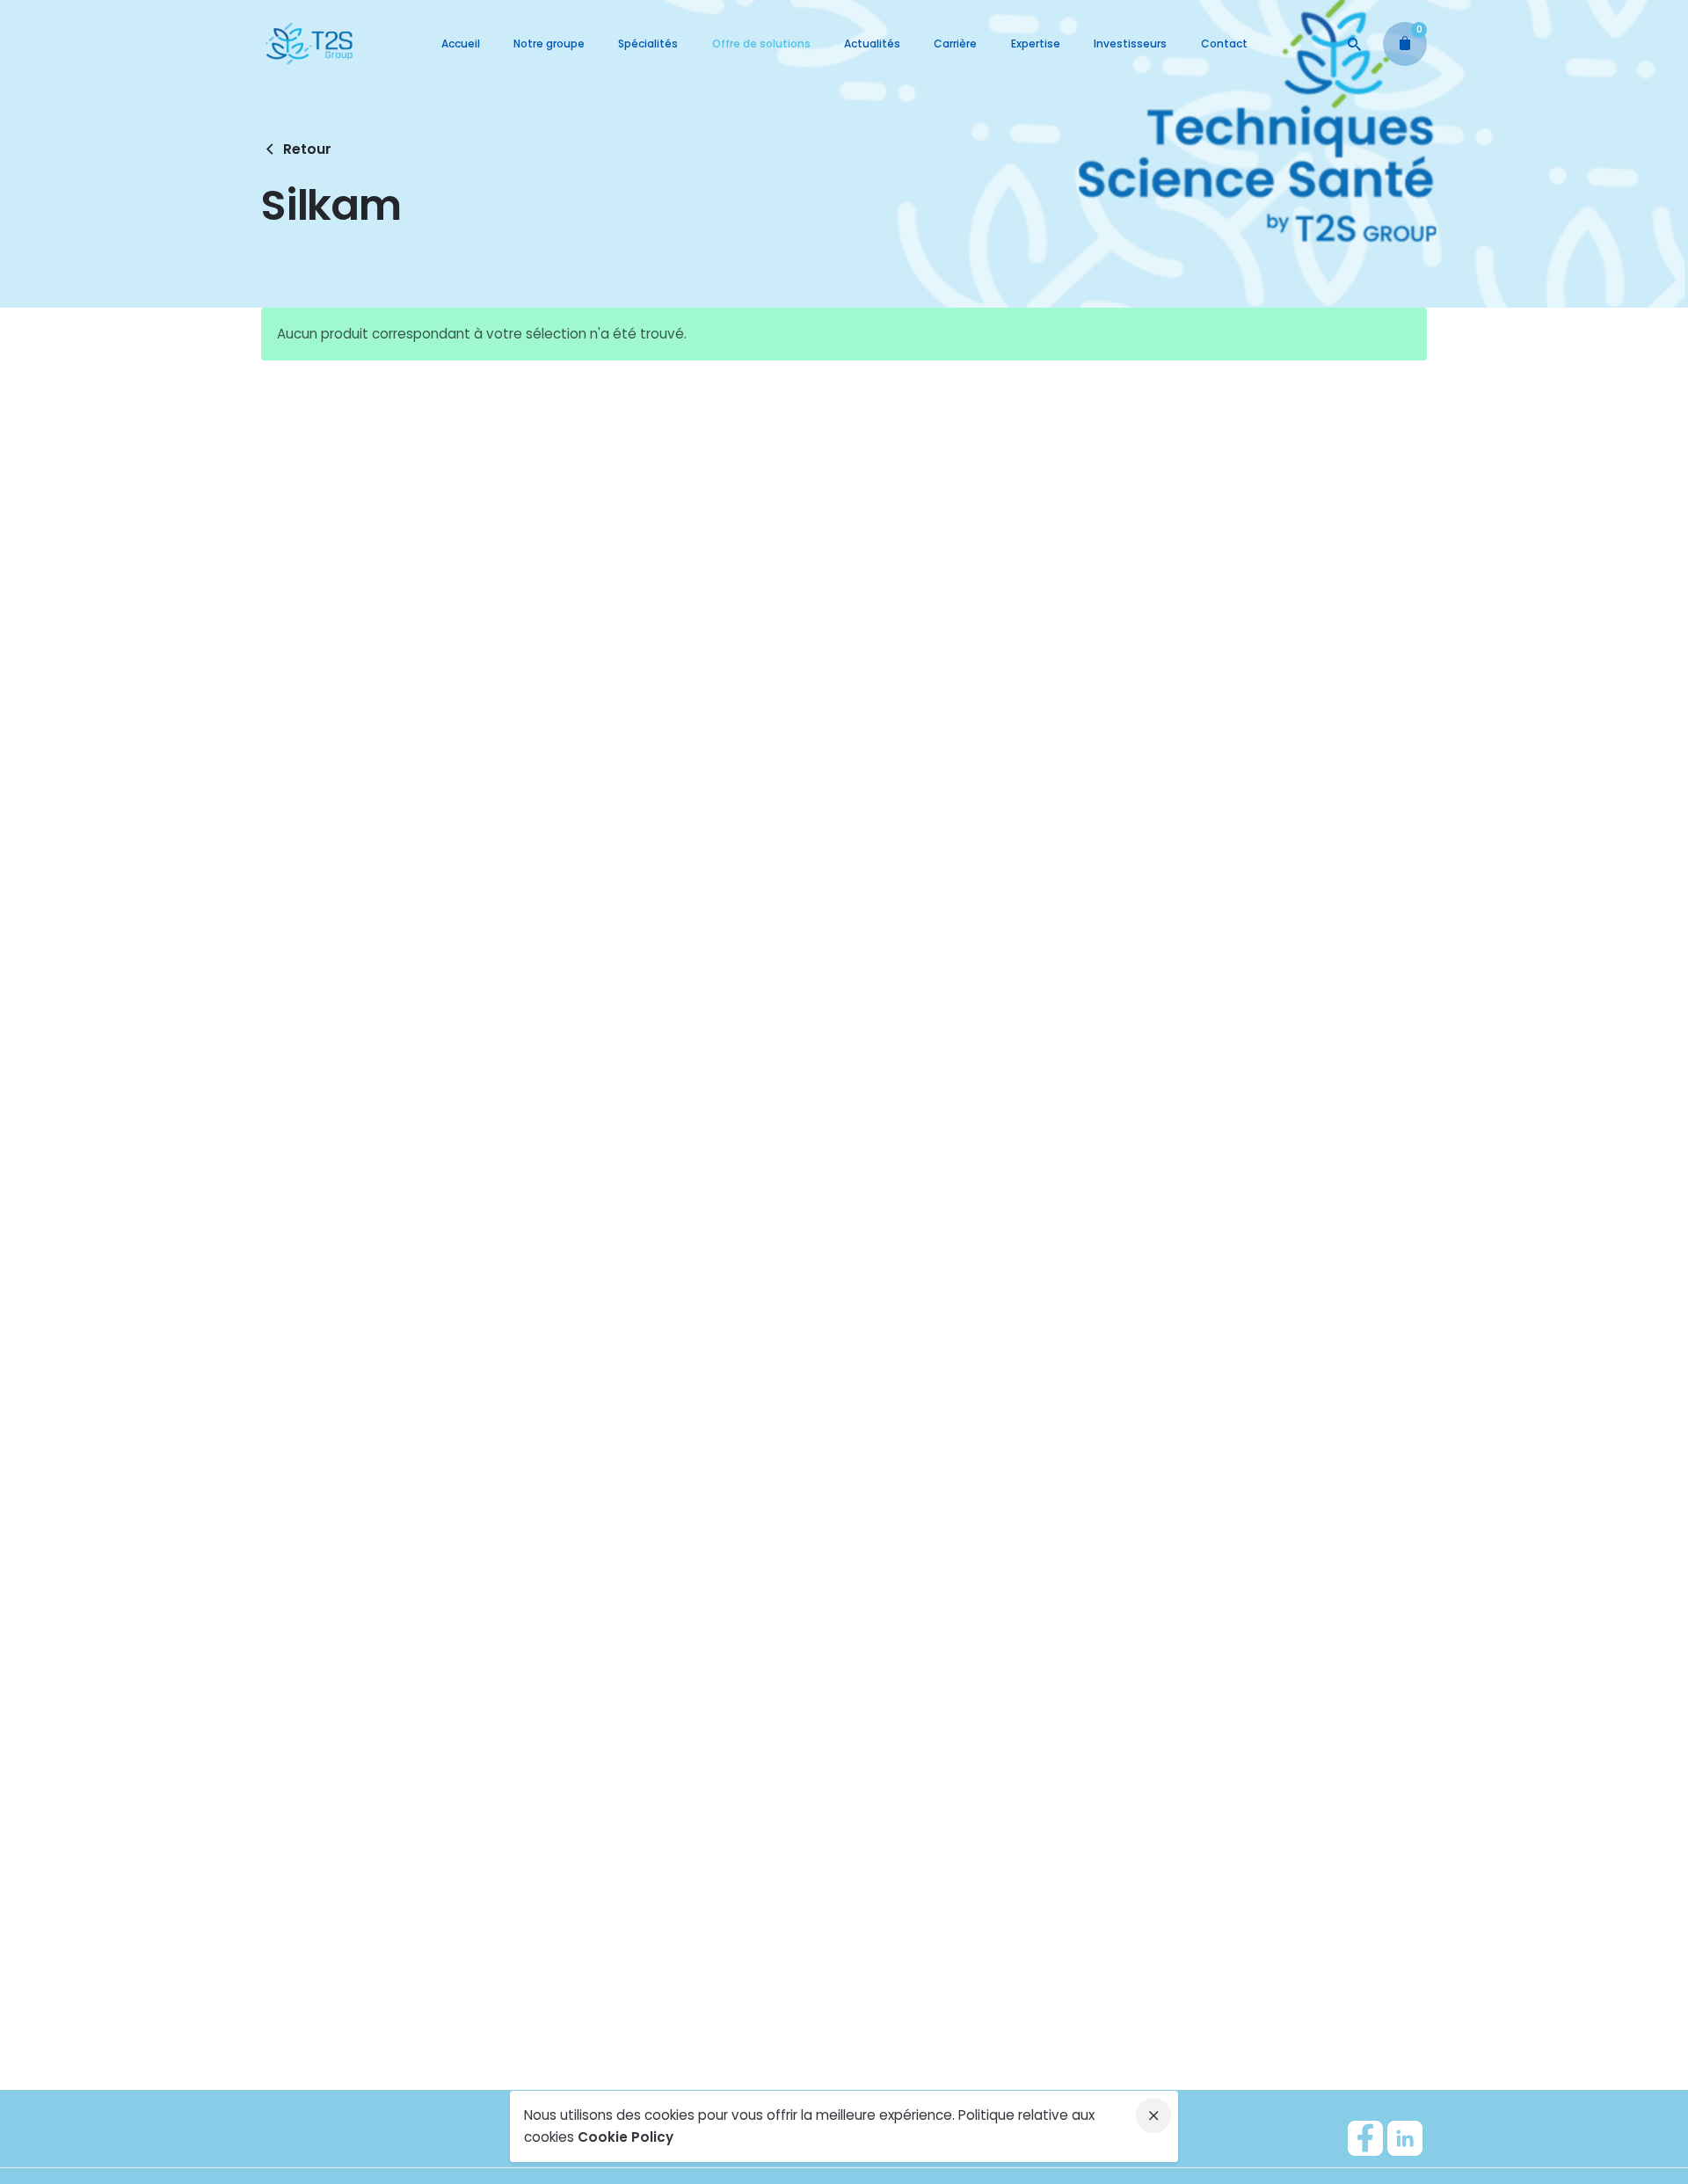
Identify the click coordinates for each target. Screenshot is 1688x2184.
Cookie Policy (626, 2137)
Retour (307, 149)
